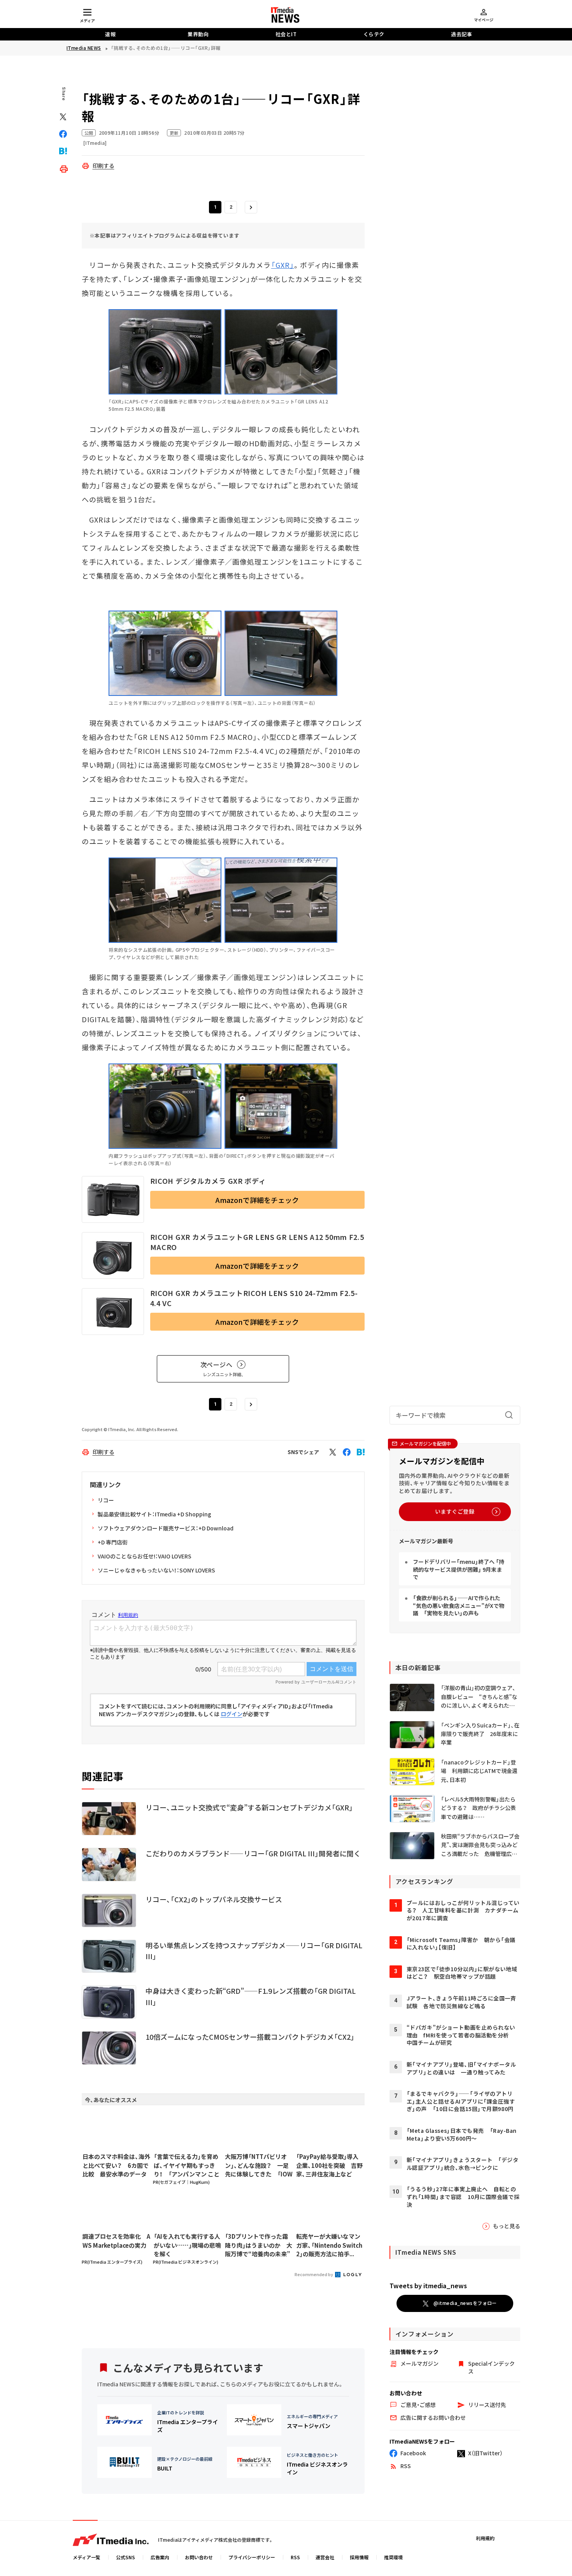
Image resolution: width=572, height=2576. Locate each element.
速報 (110, 34)
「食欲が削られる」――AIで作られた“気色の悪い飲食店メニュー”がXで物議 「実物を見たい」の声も (459, 1605)
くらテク (374, 34)
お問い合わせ (199, 2557)
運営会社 (325, 2557)
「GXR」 (283, 265)
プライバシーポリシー (252, 2557)
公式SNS (125, 2557)
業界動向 (198, 34)
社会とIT (286, 34)
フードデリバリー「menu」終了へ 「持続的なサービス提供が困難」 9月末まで (459, 1569)
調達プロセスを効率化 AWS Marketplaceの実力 (116, 2241)
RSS (295, 2557)
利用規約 (485, 2538)
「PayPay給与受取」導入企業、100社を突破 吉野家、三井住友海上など (329, 2165)
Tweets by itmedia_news (428, 2285)
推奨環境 (393, 2557)
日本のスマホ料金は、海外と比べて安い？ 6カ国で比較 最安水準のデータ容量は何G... (116, 2166)
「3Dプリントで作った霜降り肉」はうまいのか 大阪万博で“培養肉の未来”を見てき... (259, 2245)
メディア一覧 (87, 2557)
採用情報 (359, 2557)
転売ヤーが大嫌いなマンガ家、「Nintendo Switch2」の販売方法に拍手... (329, 2245)
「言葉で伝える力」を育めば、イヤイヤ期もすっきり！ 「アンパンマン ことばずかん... (187, 2166)
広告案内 (160, 2557)
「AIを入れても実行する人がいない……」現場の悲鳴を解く (187, 2245)
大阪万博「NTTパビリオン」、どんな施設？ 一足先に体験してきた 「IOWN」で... (259, 2166)
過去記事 (461, 34)
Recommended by (314, 2274)
